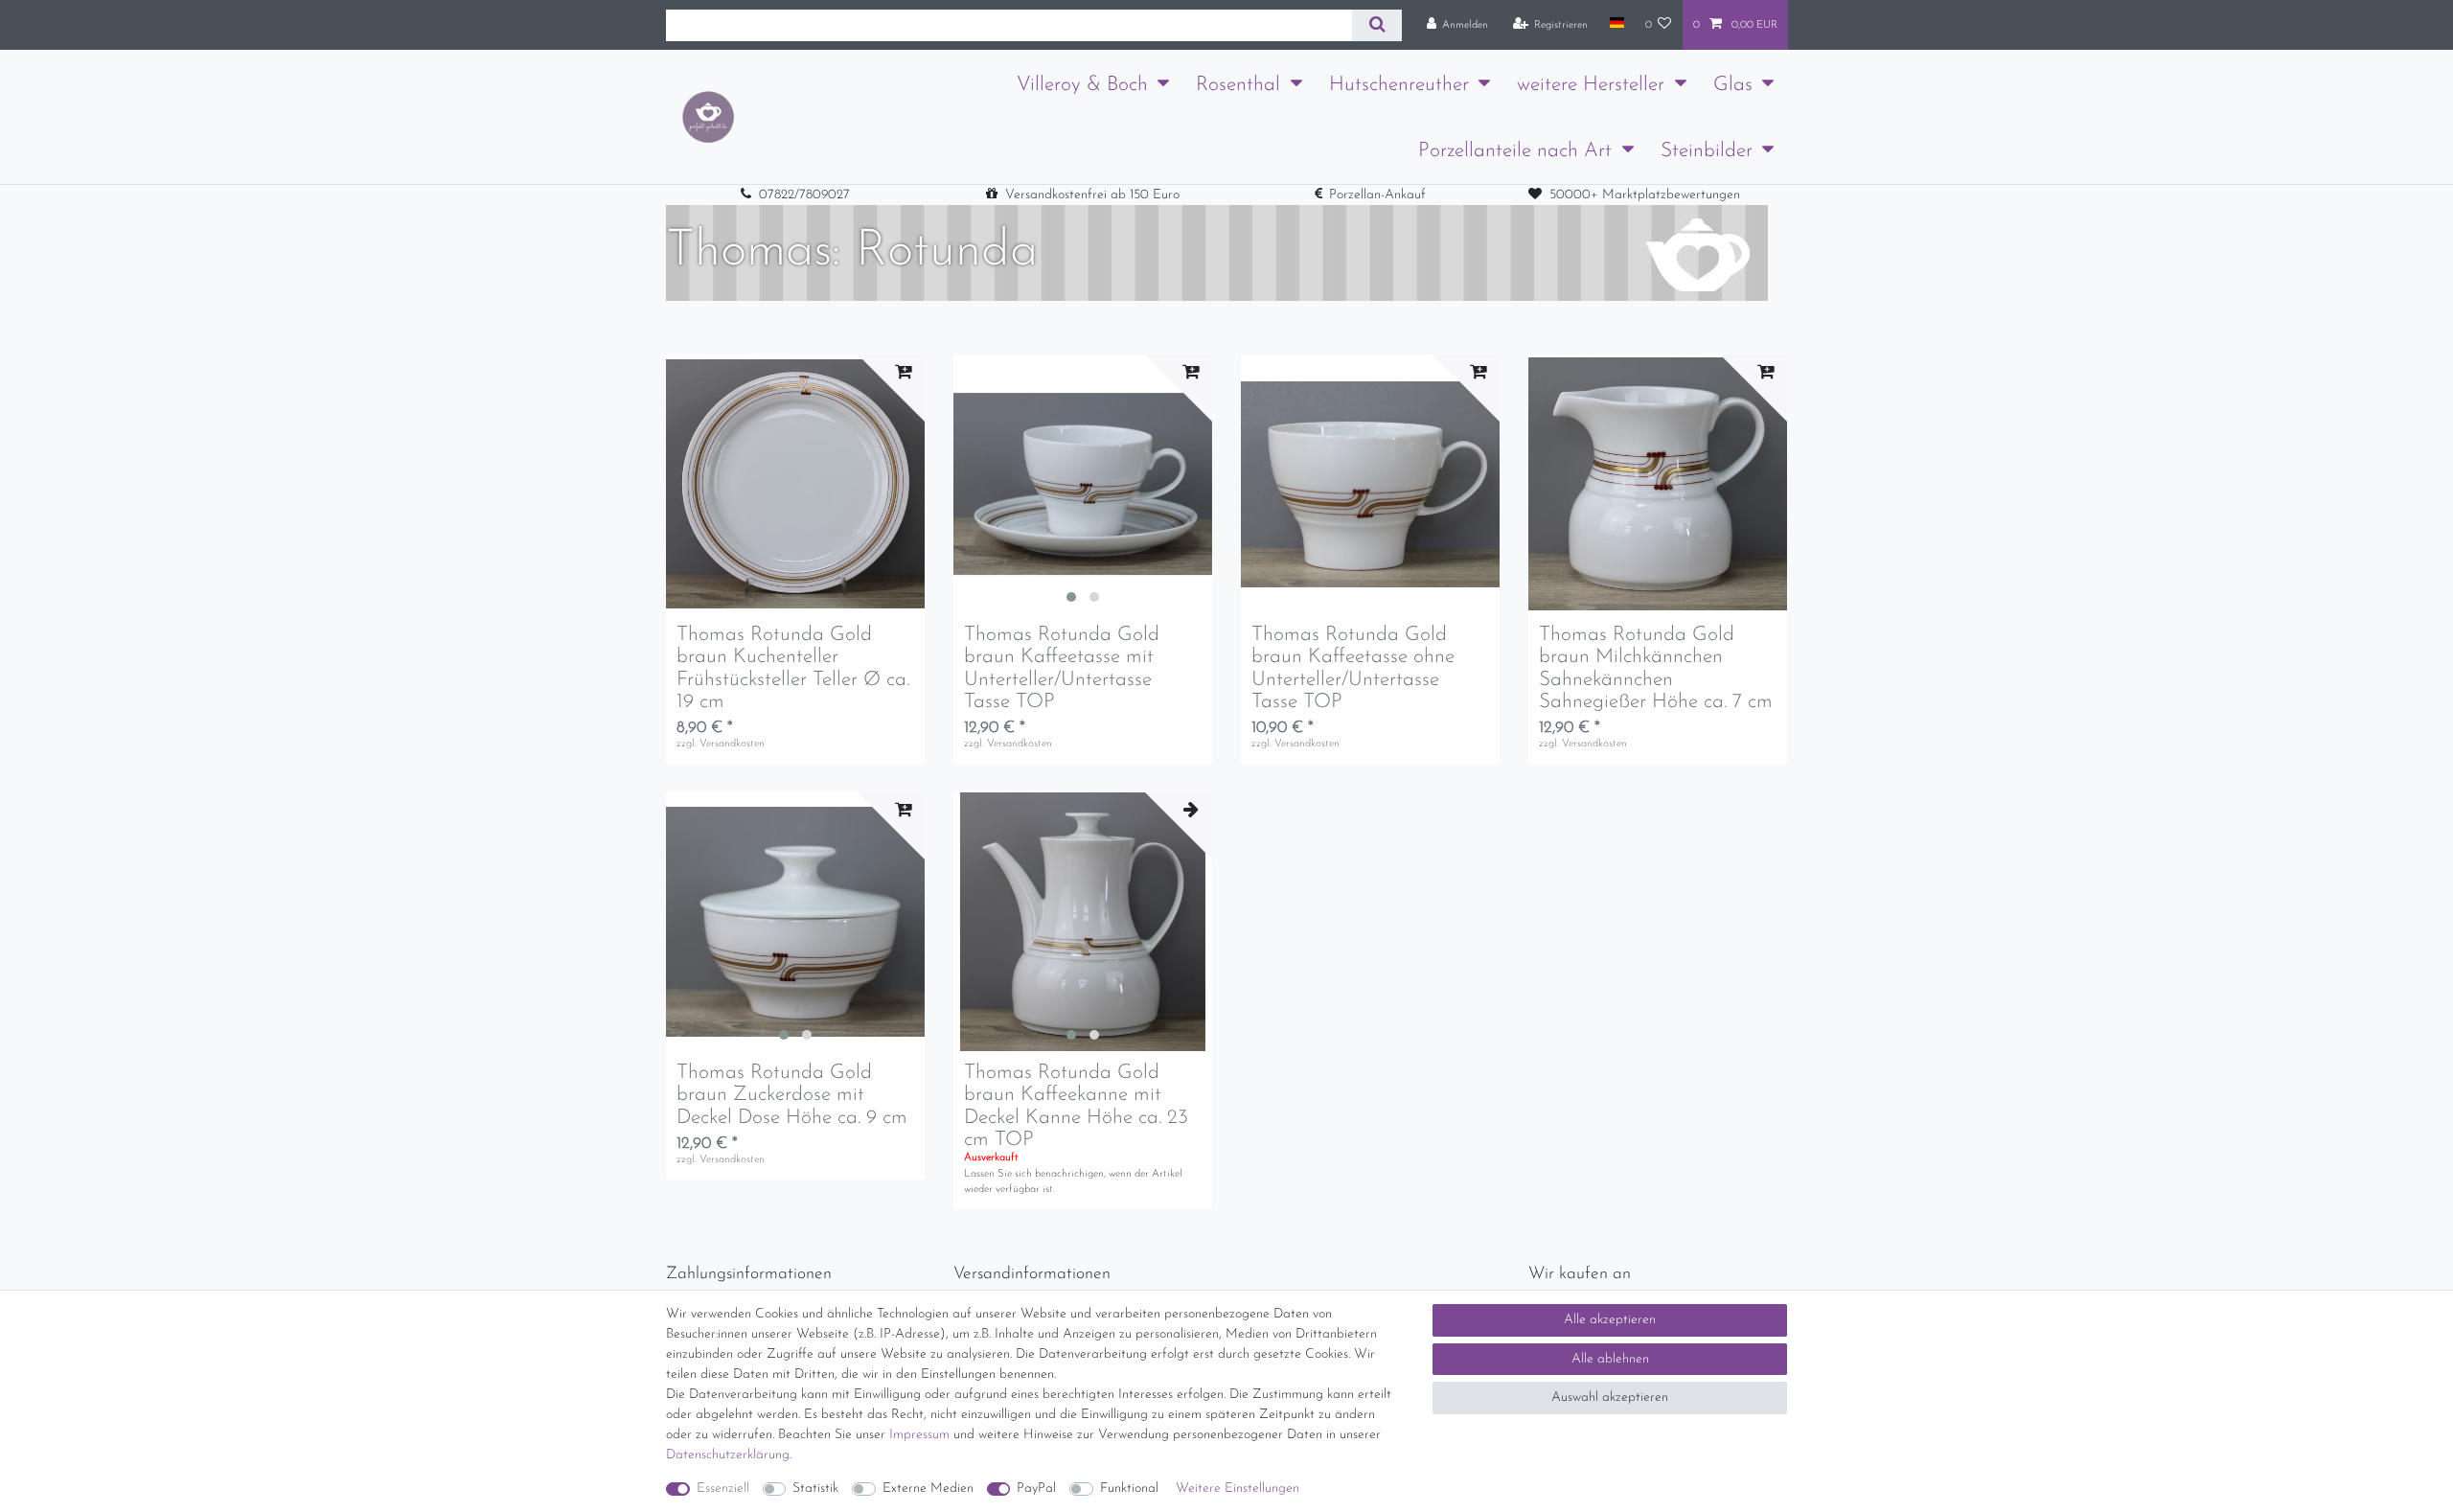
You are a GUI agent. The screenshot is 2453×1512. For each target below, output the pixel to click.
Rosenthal (1238, 85)
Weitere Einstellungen (1238, 1489)
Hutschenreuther (1399, 85)
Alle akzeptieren (1610, 1320)
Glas (1733, 85)
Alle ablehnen (1610, 1359)
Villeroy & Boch (1082, 85)
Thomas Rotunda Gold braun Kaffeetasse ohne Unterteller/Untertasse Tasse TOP (1353, 668)
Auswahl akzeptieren (1610, 1397)
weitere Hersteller (1591, 85)
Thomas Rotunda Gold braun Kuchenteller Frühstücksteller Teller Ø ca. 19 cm (793, 668)
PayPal (1036, 1489)
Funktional (1129, 1489)
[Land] (1616, 24)
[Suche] (1376, 25)
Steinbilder (1707, 151)
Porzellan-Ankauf (1377, 195)
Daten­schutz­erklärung (728, 1455)
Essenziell (723, 1489)
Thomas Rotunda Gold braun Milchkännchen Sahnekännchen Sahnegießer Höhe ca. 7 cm (1656, 668)
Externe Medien (928, 1489)
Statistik (815, 1489)
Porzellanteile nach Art (1515, 151)
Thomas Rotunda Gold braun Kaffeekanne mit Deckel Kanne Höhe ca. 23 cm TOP (1076, 1106)
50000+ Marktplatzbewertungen (1645, 195)
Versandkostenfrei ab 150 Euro (1092, 195)
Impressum (919, 1435)
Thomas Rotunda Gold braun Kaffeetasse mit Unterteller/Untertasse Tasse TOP (1062, 668)
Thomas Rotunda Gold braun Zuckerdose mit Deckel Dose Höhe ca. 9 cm (792, 1095)
